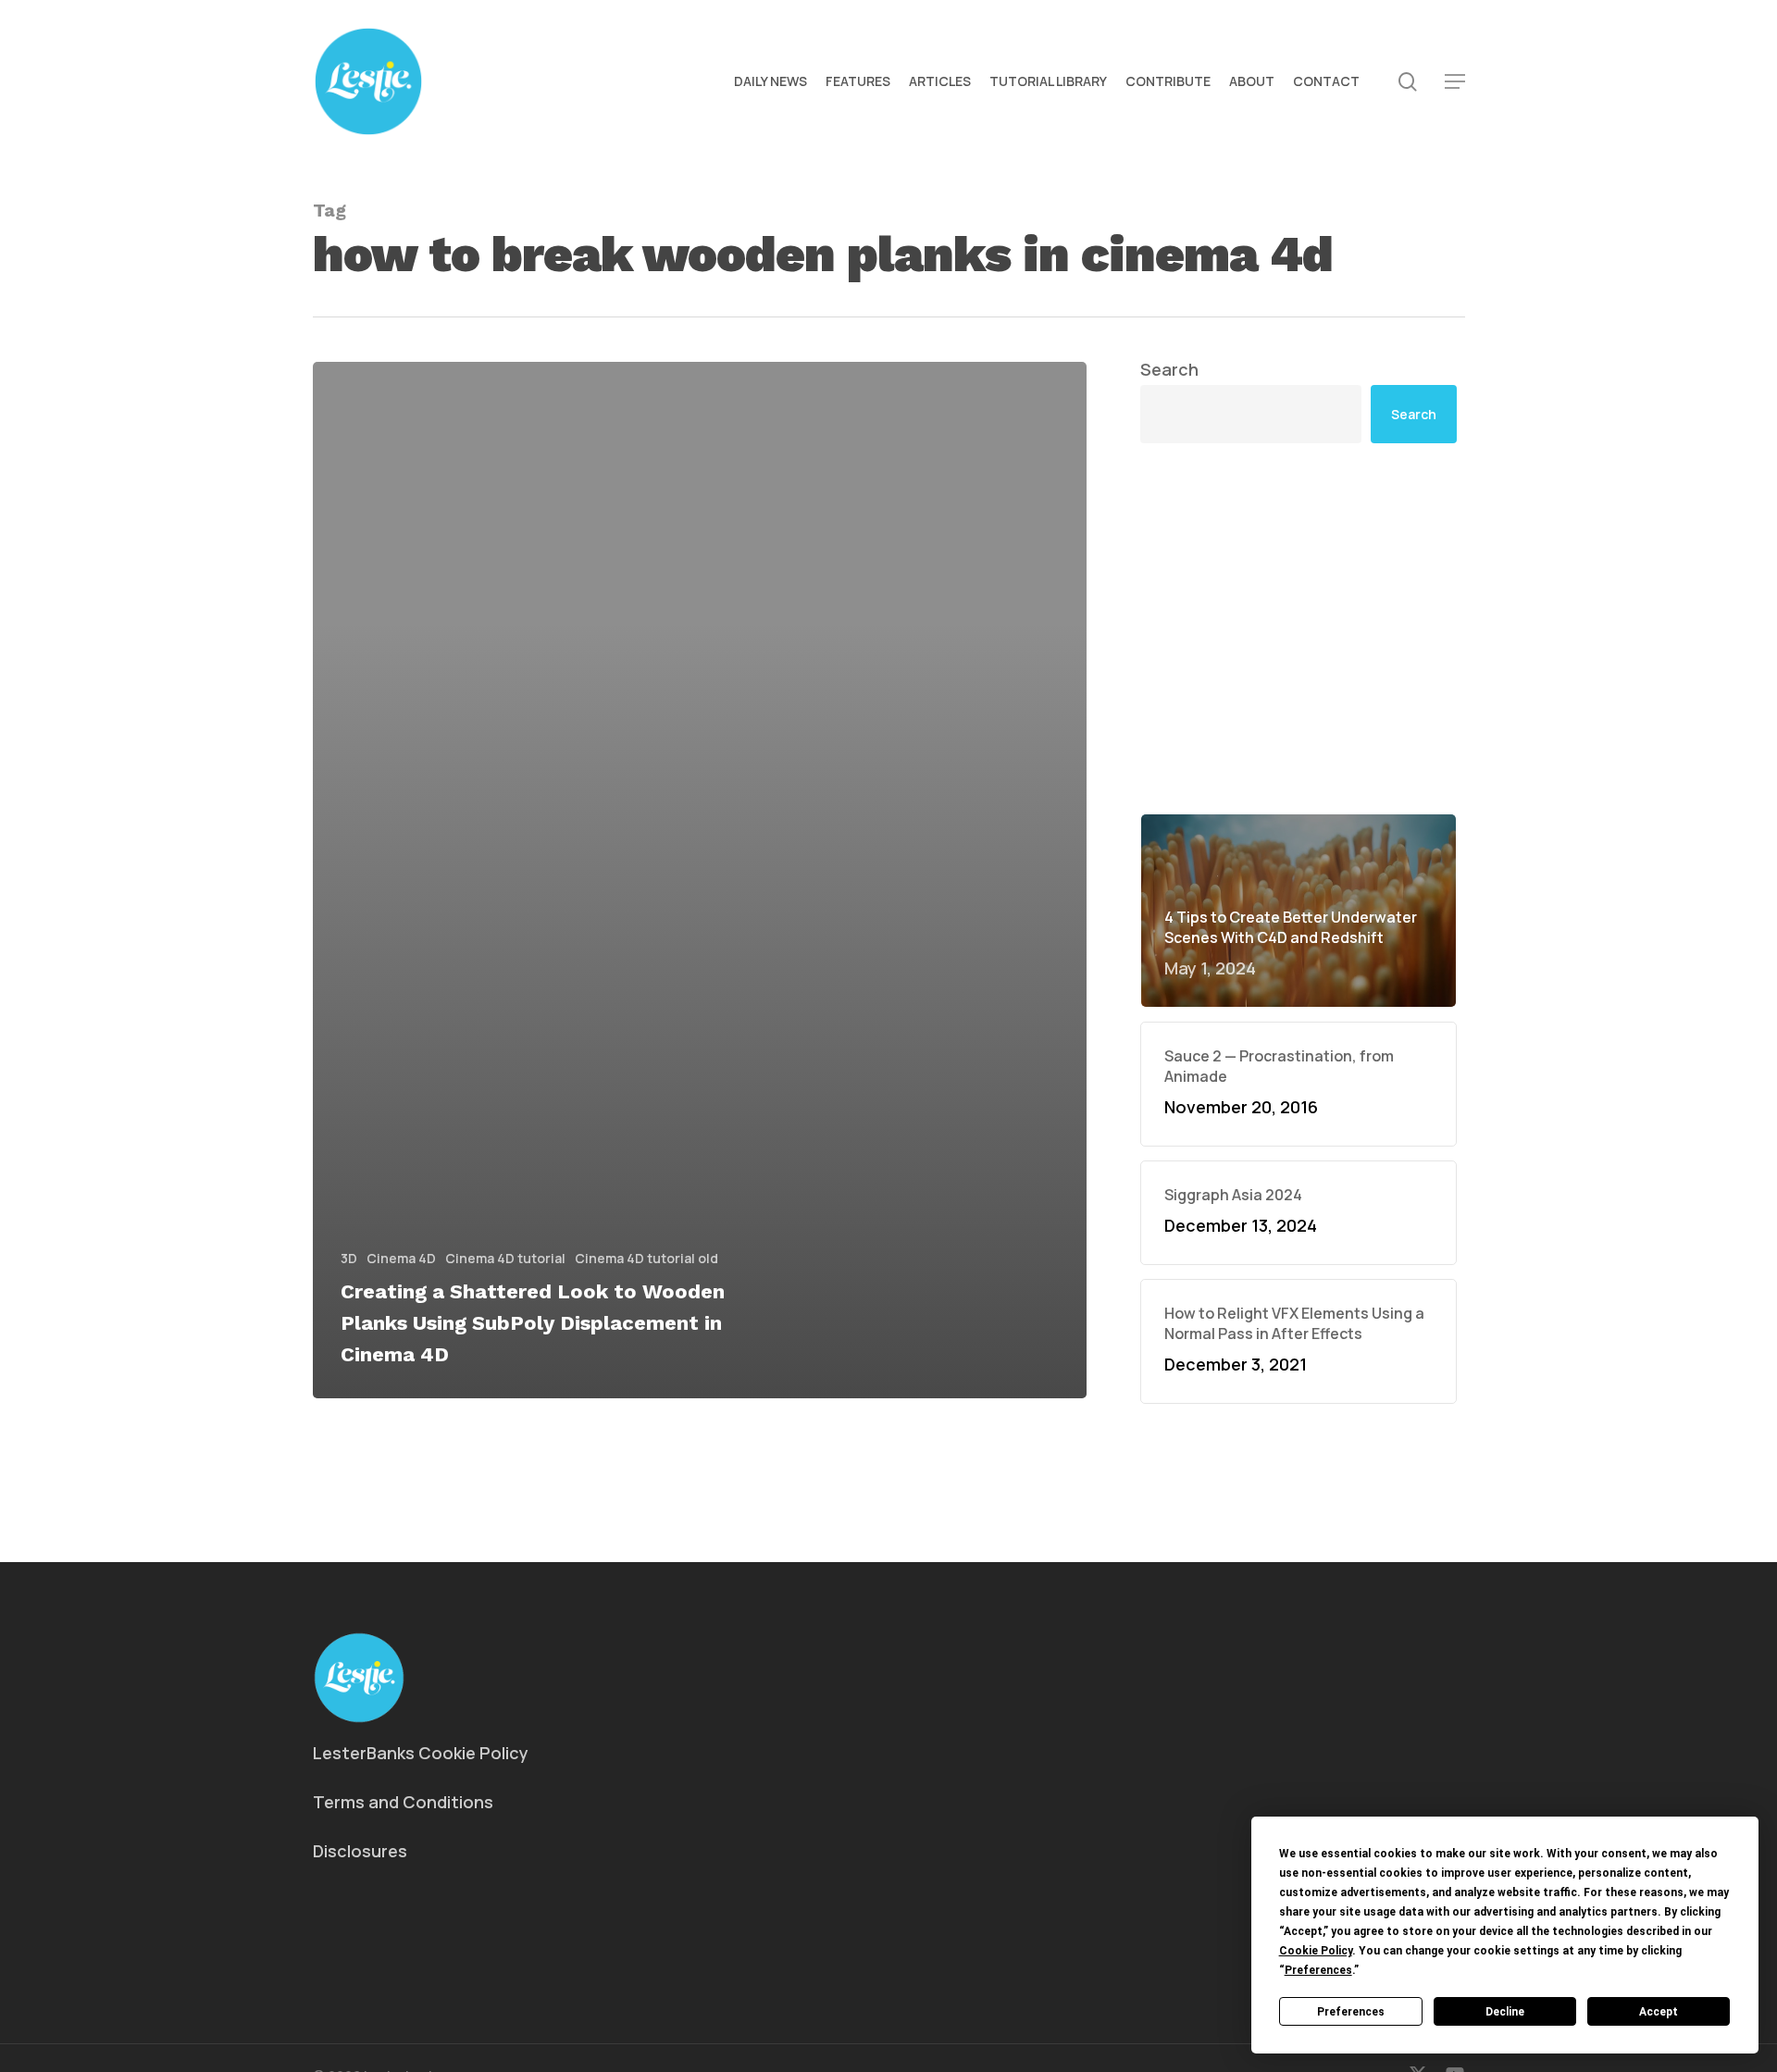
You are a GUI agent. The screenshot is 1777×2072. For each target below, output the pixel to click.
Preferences (1351, 2012)
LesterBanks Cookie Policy (421, 1753)
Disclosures (360, 1851)
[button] (1455, 82)
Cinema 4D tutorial (505, 1258)
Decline (1505, 2012)
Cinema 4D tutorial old (646, 1258)
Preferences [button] (1318, 1970)
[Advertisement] (1299, 628)
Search (1169, 369)
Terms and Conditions (403, 1802)
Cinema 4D (401, 1258)
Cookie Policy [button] (1316, 1951)
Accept (1659, 2012)
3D (349, 1258)
